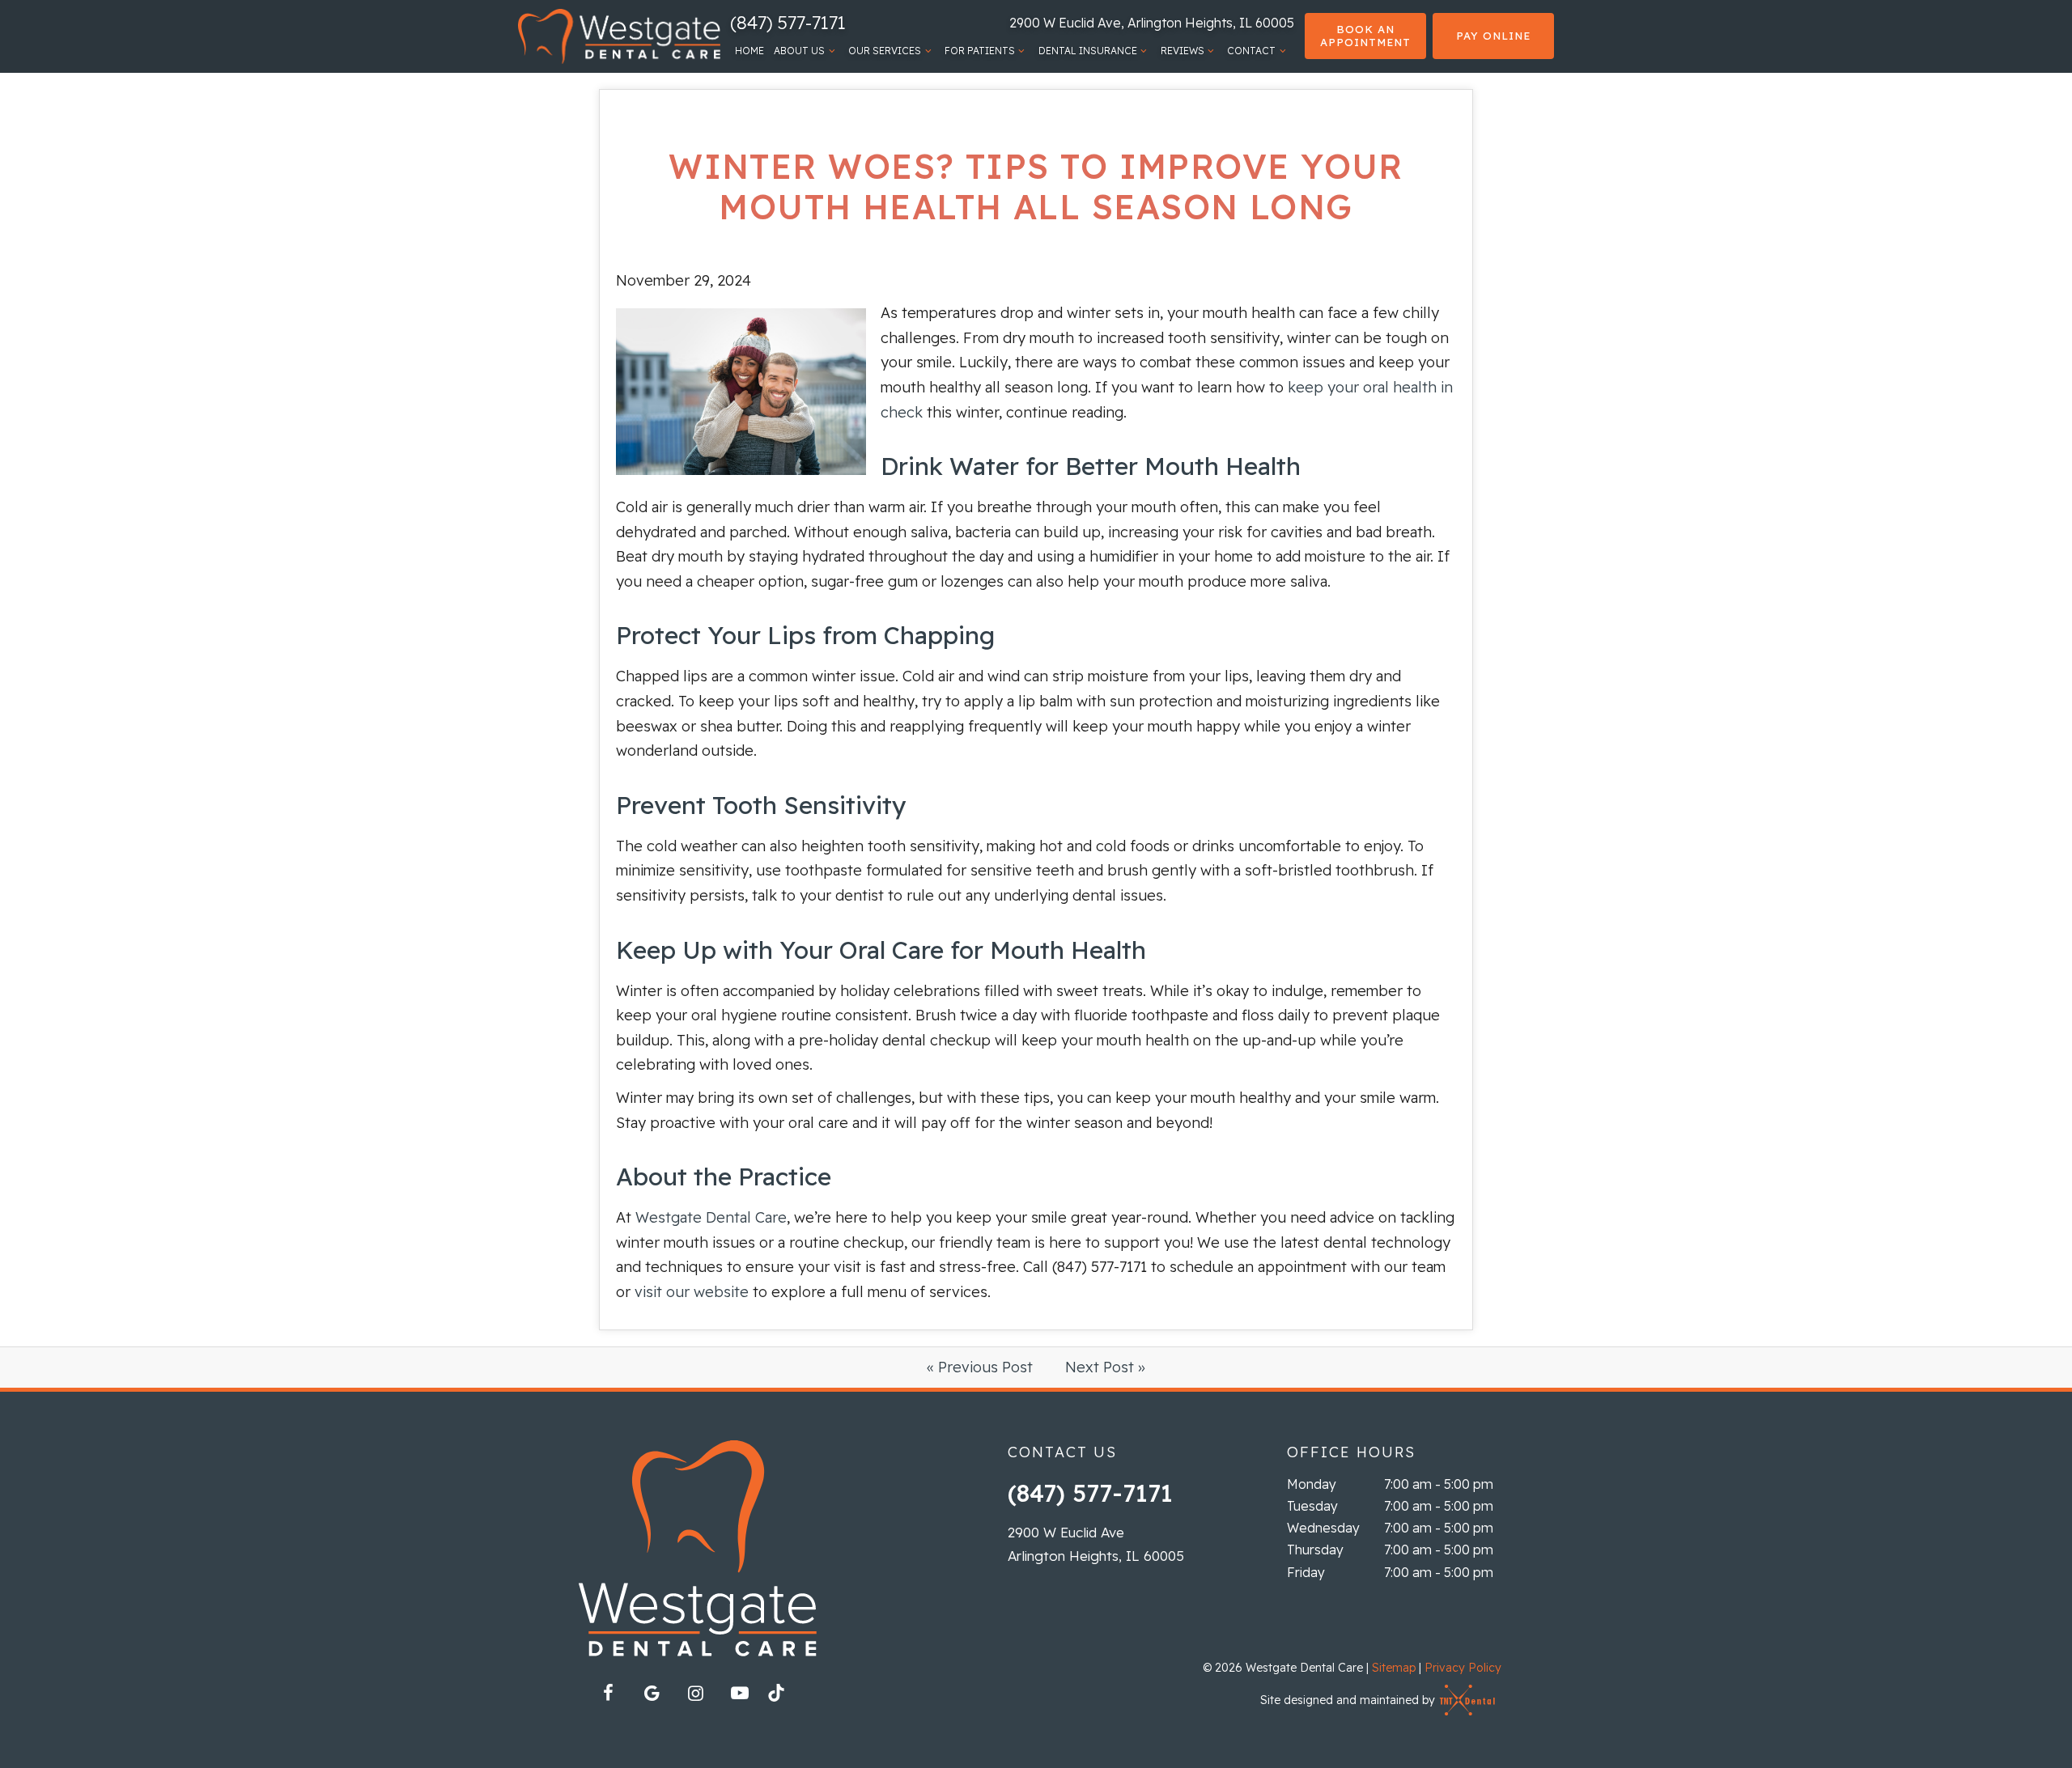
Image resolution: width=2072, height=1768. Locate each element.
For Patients (980, 51)
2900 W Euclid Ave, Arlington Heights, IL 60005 (1152, 23)
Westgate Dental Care (711, 1217)
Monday (1312, 1484)
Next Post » (1105, 1367)
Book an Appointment (1365, 36)
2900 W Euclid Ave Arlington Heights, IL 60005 (1096, 1544)
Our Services (885, 51)
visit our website (692, 1292)
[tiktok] (783, 1698)
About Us (799, 51)
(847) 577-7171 (788, 23)
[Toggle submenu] (832, 51)
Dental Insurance (1088, 51)
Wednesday (1323, 1528)
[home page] (619, 36)
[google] (652, 1693)
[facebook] (609, 1693)
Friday (1306, 1572)
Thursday (1315, 1550)
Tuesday (1312, 1506)
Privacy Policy (1463, 1668)
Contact (1251, 51)
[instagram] (696, 1693)
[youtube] (740, 1693)
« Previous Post (980, 1367)
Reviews (1182, 51)
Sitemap (1394, 1668)
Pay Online (1493, 36)
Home (749, 51)
